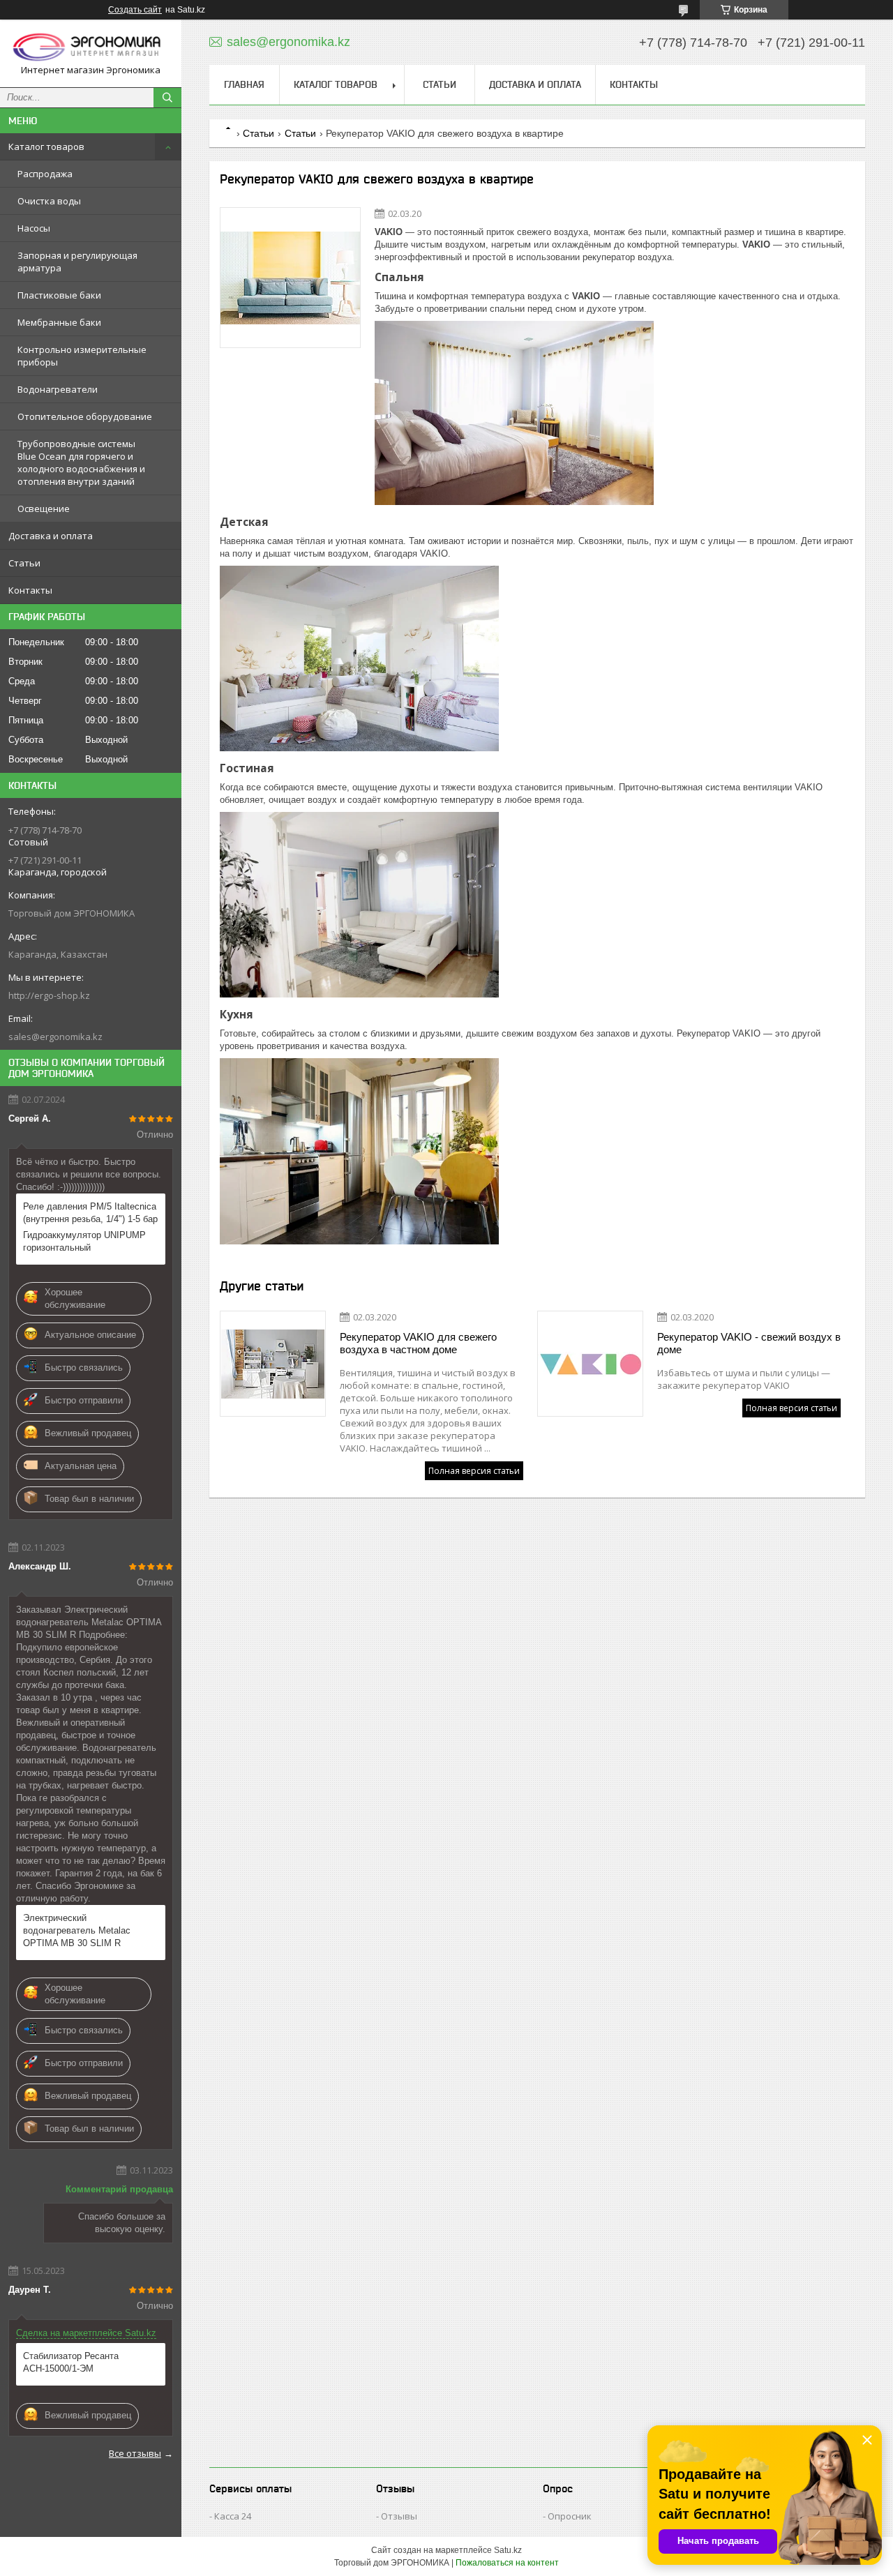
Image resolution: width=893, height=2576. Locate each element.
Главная (244, 84)
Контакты (30, 590)
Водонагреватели (58, 389)
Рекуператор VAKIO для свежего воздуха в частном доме (418, 1343)
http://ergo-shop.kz (49, 995)
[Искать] (167, 98)
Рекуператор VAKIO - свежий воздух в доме (749, 1343)
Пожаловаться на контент (507, 2563)
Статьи (24, 563)
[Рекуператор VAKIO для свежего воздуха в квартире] (290, 278)
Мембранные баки (59, 322)
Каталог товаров (46, 146)
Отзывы (399, 2516)
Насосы (34, 228)
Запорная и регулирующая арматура (77, 262)
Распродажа (45, 174)
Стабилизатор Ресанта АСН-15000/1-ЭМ (71, 2362)
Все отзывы (135, 2453)
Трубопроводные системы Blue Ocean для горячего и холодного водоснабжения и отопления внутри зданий (81, 462)
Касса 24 (233, 2516)
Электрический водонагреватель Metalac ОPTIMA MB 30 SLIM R (77, 1930)
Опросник (570, 2516)
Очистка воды (49, 201)
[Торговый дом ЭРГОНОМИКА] (91, 47)
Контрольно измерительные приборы (82, 356)
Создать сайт (135, 10)
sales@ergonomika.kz (55, 1037)
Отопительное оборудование (85, 416)
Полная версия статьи (474, 1471)
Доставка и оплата (51, 536)
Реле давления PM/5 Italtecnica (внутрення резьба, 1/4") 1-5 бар (90, 1213)
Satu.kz (508, 2550)
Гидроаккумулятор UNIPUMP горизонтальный (84, 1241)
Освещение (44, 509)
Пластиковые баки (59, 295)
